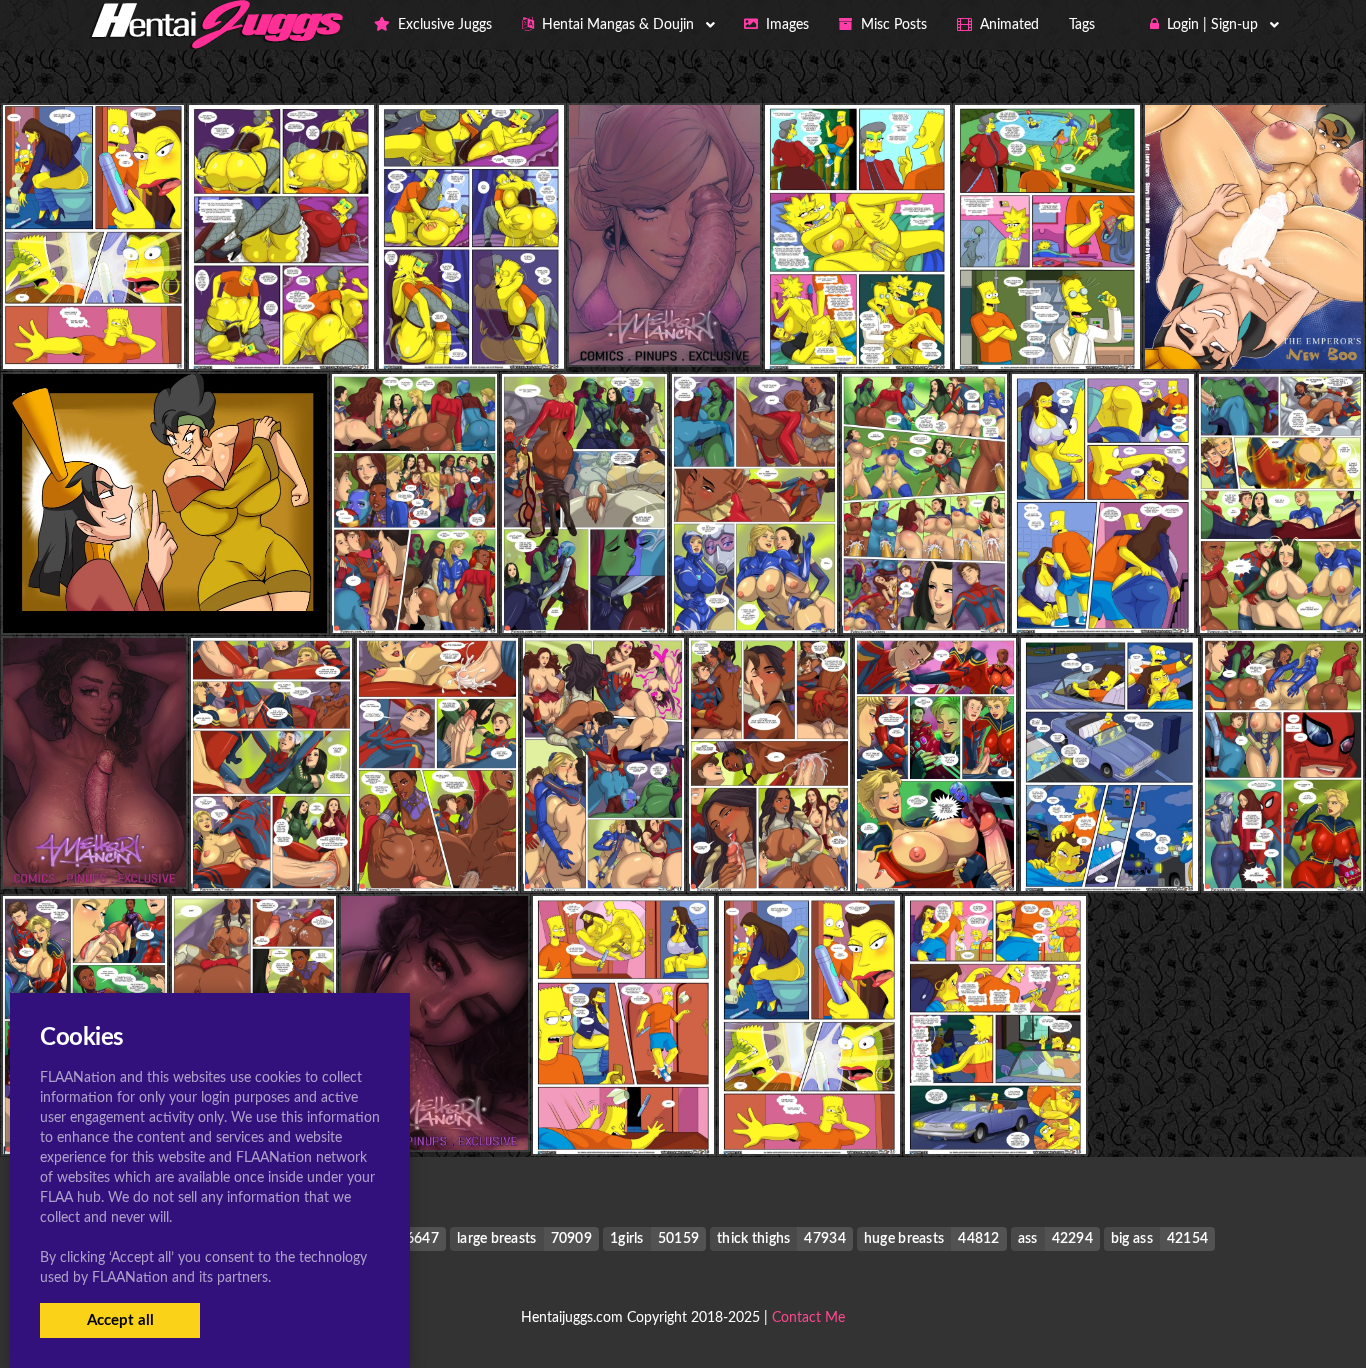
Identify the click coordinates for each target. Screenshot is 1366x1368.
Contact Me (808, 1318)
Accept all (120, 1320)
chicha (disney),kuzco (1253, 328)
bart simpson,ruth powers (94, 328)
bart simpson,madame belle (287, 328)
